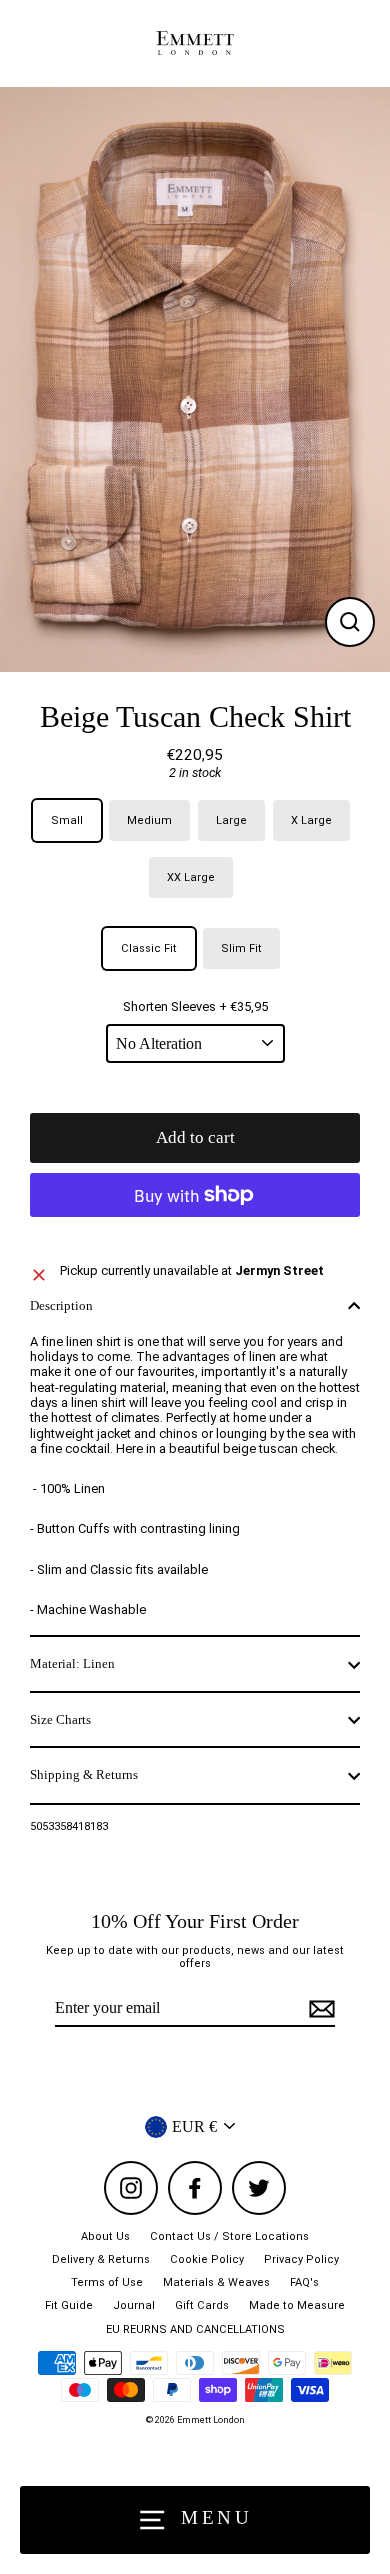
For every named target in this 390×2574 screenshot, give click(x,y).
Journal (134, 2305)
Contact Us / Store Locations (229, 2236)
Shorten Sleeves (195, 1006)
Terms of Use (107, 2282)
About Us (105, 2236)
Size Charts (60, 1720)
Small (67, 820)
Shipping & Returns (84, 1775)
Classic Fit (149, 948)
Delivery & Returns (101, 2259)
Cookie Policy (207, 2259)
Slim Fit (241, 948)
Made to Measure (297, 2305)
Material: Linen (72, 1664)
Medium (149, 820)
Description (61, 1306)
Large (231, 820)
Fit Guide (69, 2305)
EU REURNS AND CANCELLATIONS (195, 2329)
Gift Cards (202, 2305)
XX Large (191, 877)
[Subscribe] (319, 2008)
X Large (311, 820)
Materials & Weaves (216, 2282)
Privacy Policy (301, 2259)
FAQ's (304, 2282)
